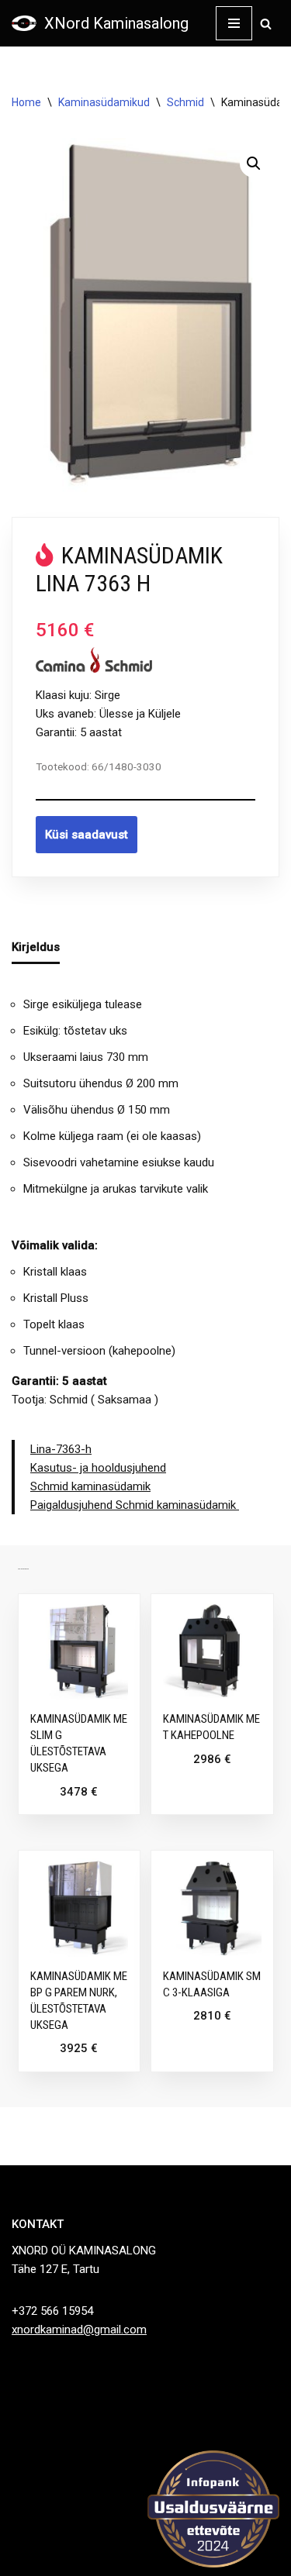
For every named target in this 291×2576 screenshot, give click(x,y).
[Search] (266, 24)
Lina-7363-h (61, 1449)
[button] (254, 164)
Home (26, 102)
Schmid (185, 102)
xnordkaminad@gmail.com (79, 2330)
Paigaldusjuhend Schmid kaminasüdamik (135, 1505)
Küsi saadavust (87, 835)
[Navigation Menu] (234, 23)
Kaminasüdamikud (104, 102)
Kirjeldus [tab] (36, 947)
